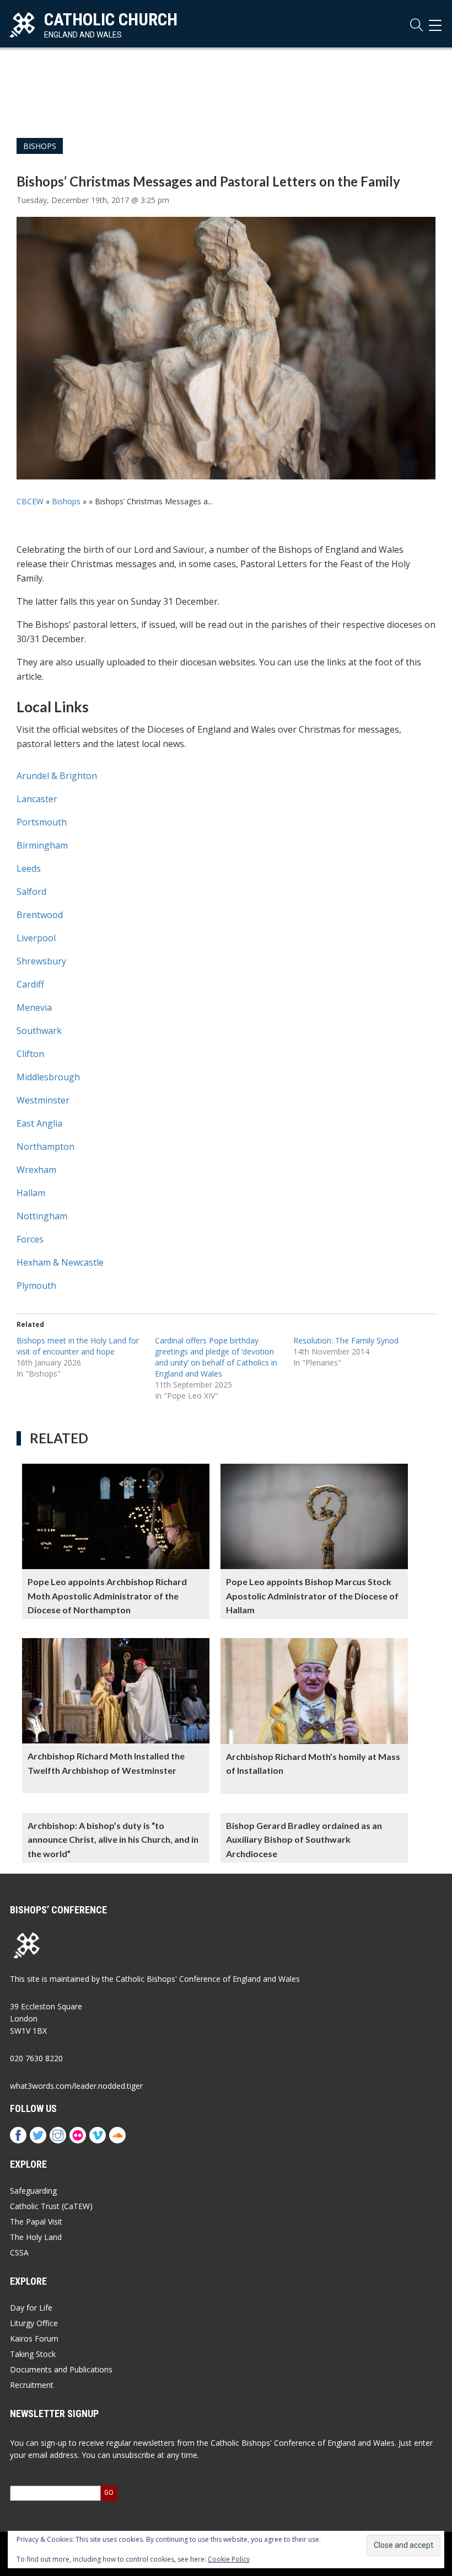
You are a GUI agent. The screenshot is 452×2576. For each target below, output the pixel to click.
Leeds (29, 868)
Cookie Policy (229, 2559)
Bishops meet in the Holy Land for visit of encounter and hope (78, 1346)
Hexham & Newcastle (60, 1262)
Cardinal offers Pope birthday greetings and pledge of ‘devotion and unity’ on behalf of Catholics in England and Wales (216, 1357)
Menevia (34, 1007)
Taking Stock (33, 2354)
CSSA (19, 2252)
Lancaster (37, 799)
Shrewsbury (41, 961)
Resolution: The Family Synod (346, 1340)
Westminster (43, 1100)
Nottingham (42, 1216)
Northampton (45, 1146)
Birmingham (42, 845)
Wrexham (36, 1170)
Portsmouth (42, 822)
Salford (31, 892)
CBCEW (30, 501)
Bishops (40, 146)
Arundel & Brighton (57, 776)
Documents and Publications (61, 2369)
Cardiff (30, 984)
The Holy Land (36, 2237)
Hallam (31, 1193)
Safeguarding (33, 2191)
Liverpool (36, 938)
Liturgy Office (34, 2323)
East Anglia (39, 1123)
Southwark (39, 1031)
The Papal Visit (36, 2222)
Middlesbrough (48, 1077)
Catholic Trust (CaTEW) (51, 2206)
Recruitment (32, 2385)
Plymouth (36, 1286)
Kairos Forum (34, 2338)
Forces (30, 1239)
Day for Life (31, 2308)
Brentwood (40, 915)
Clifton (30, 1054)
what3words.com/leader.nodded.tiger (76, 2086)
